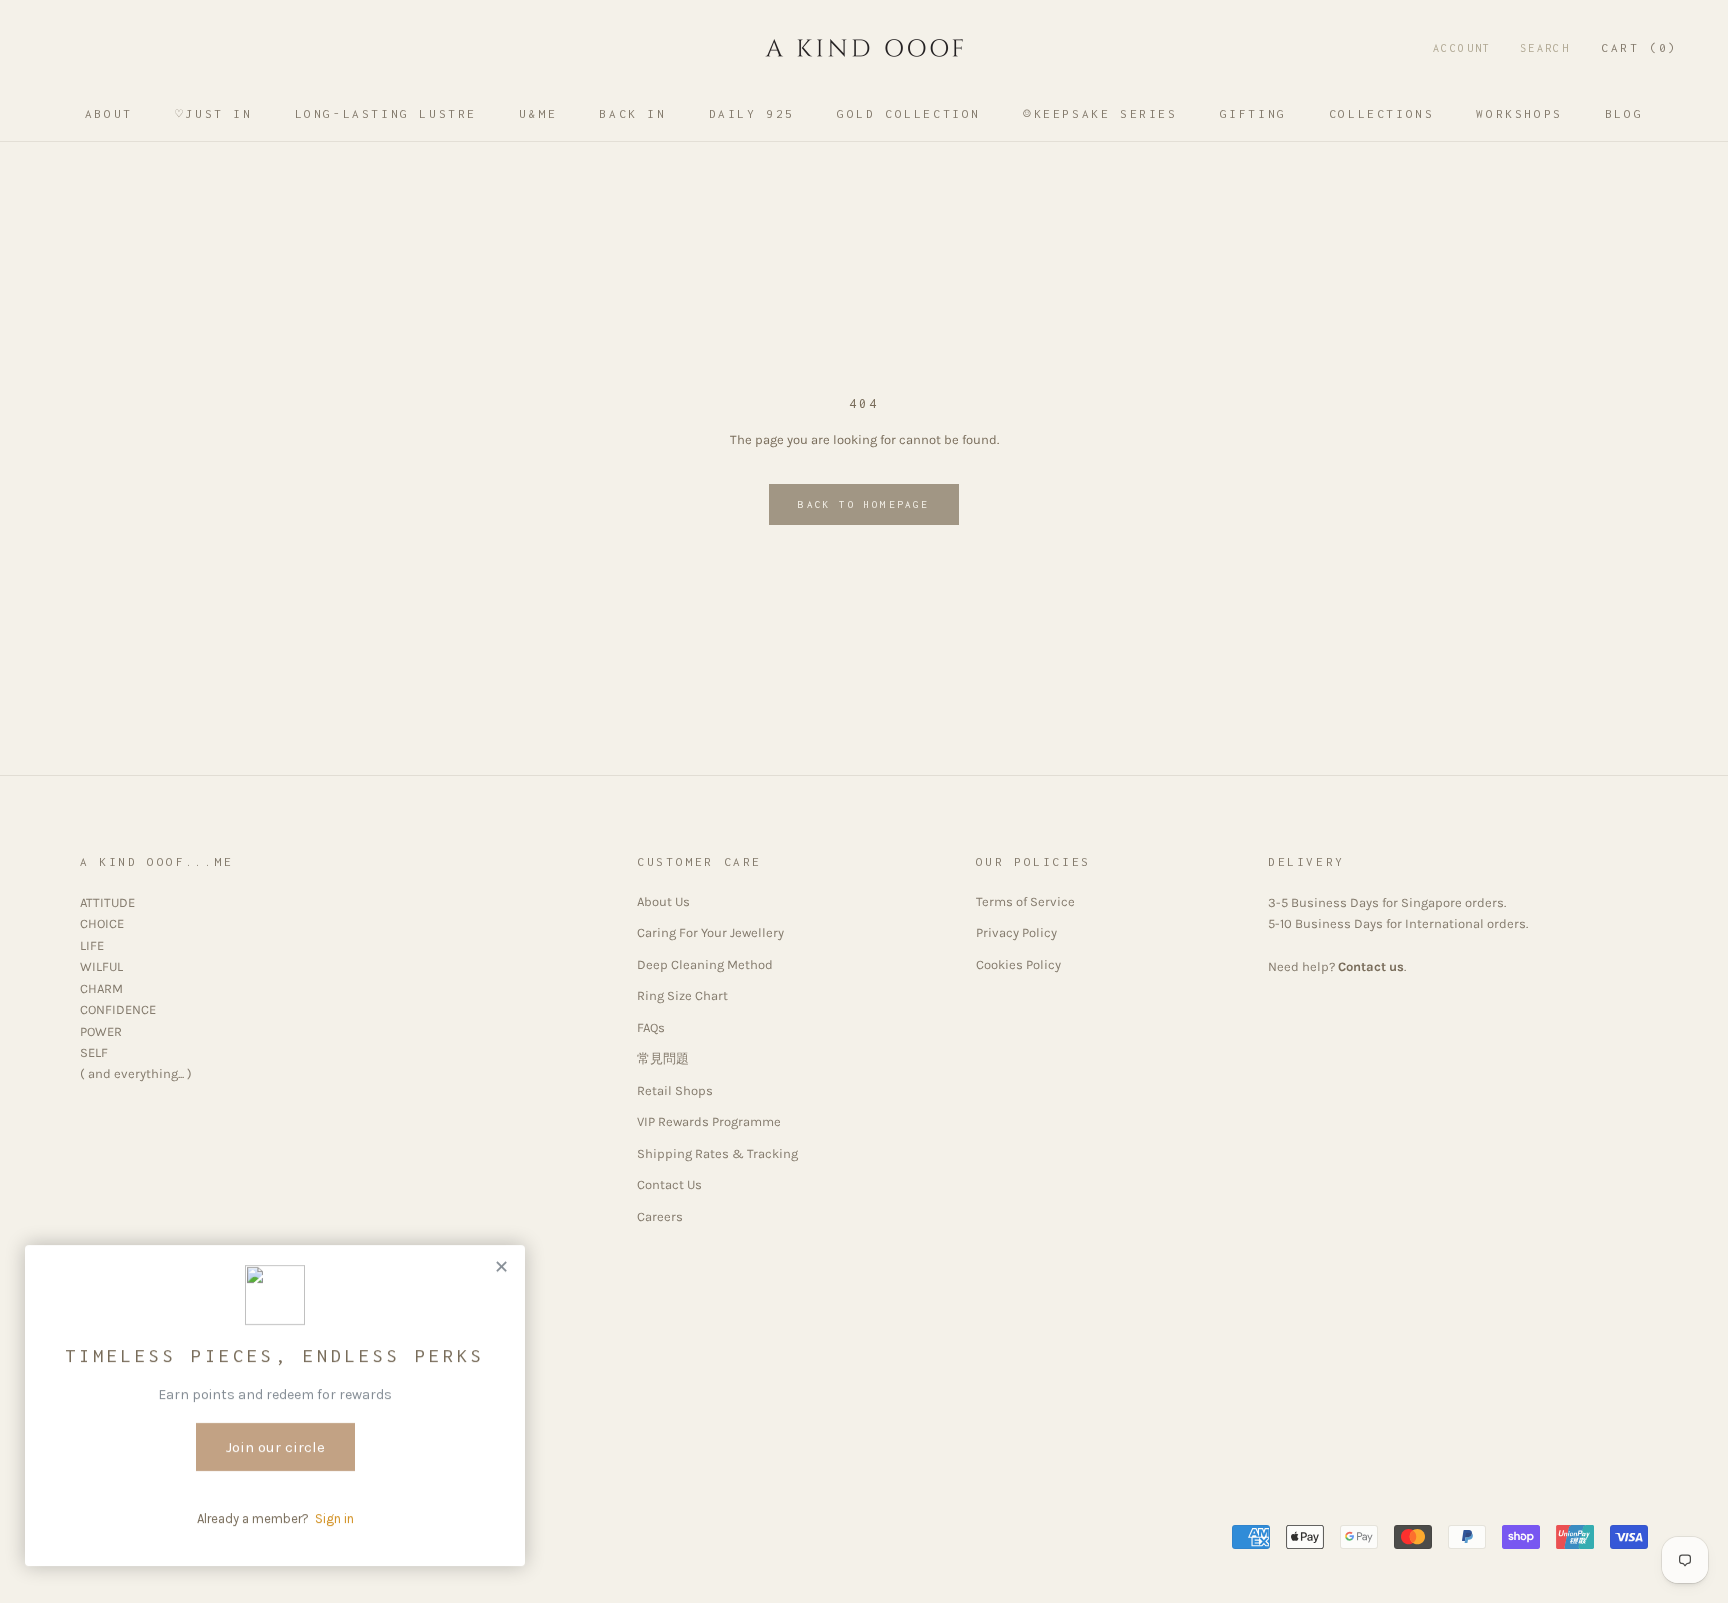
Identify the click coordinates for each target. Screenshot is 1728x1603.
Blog (1624, 113)
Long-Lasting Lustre (386, 113)
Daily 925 (752, 113)
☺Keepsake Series (1100, 113)
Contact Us (669, 1184)
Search (1545, 48)
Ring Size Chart (682, 995)
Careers (660, 1216)
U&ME (538, 113)
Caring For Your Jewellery (710, 932)
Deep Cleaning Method (705, 964)
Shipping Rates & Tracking (717, 1153)
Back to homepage (863, 504)
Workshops (1519, 113)
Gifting (1253, 113)
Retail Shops (675, 1090)
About (109, 113)
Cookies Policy (1018, 964)
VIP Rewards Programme (709, 1121)
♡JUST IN (214, 113)
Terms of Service (1025, 901)
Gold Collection (909, 113)
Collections (1382, 113)
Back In (632, 113)
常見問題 (663, 1058)
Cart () (1639, 47)
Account (1462, 48)
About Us (663, 901)
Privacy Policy (1016, 932)
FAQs (651, 1027)
